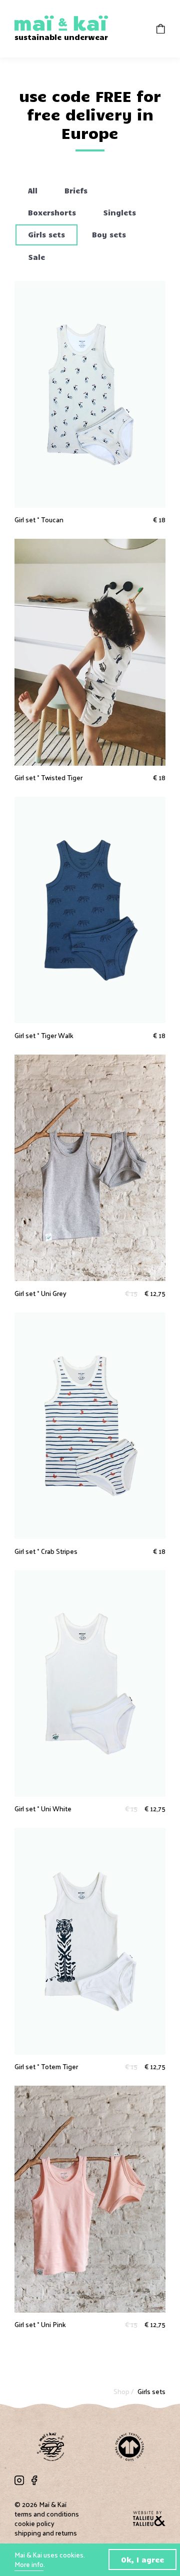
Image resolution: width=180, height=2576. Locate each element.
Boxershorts (52, 212)
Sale (36, 257)
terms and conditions (47, 2514)
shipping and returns (46, 2533)
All (33, 190)
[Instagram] (19, 2480)
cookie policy (34, 2523)
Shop (122, 2391)
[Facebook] (34, 2480)
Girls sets (46, 234)
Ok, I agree (142, 2560)
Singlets (119, 212)
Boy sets (109, 234)
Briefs (76, 190)
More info (29, 2564)
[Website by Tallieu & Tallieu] (149, 2519)
